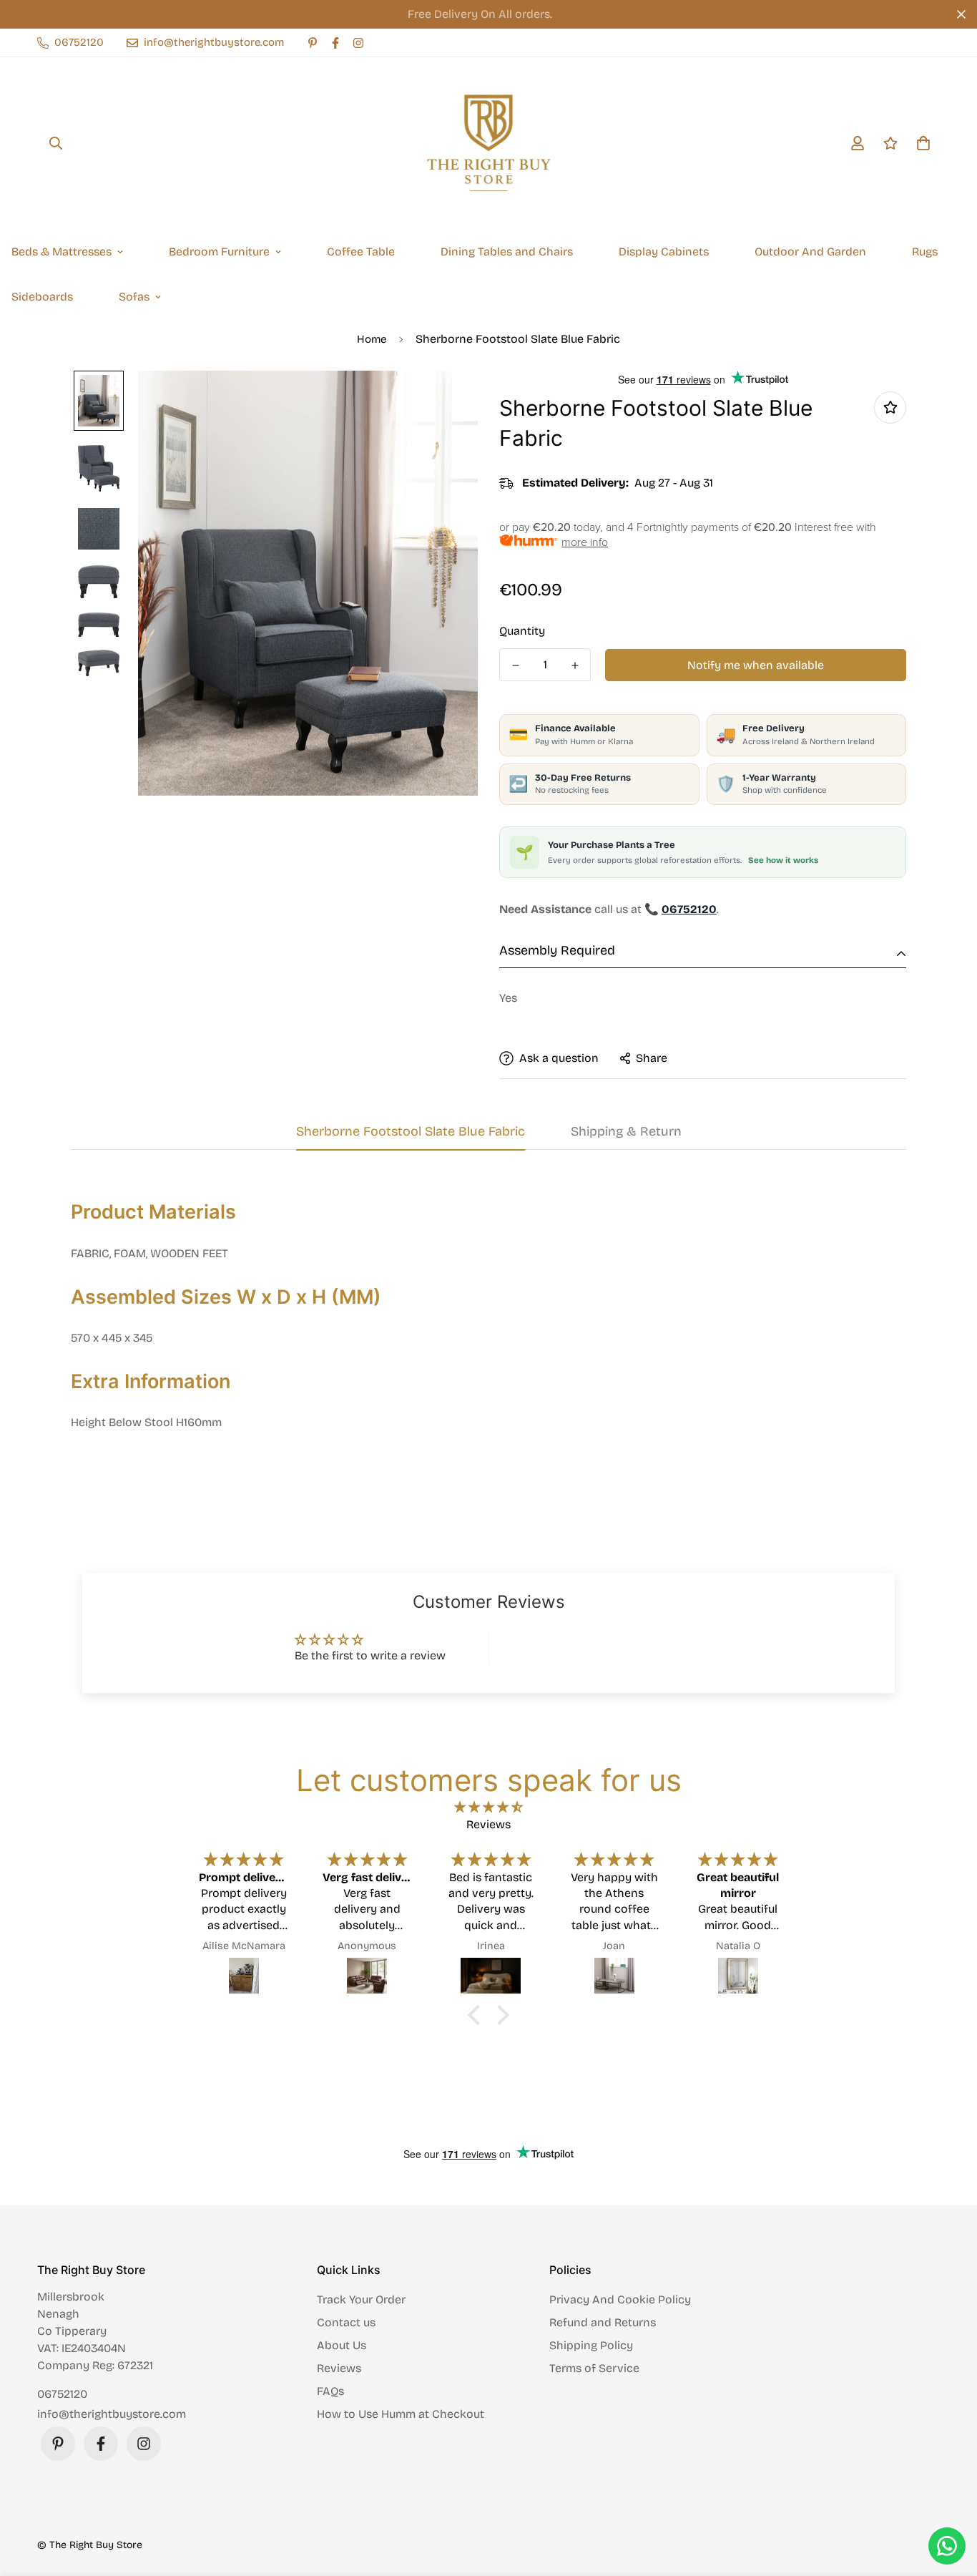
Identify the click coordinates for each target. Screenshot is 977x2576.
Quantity (522, 631)
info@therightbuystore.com (112, 2414)
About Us (342, 2345)
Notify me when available (756, 665)
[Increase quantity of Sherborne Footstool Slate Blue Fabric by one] (575, 665)
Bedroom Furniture (219, 252)
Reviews (339, 2368)
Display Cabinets (664, 252)
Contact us (346, 2322)
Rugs (925, 252)
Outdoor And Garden (810, 252)
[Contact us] (947, 2546)
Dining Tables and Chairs (507, 252)
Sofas (134, 297)
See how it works (783, 860)
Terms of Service (594, 2368)
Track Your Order (361, 2299)
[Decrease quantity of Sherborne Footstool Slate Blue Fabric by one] (515, 665)
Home (372, 339)
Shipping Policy (591, 2345)
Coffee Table (361, 252)
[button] (478, 2015)
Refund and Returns (603, 2322)
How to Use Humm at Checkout (401, 2414)
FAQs (330, 2391)
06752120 (62, 2394)
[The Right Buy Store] (488, 143)
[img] (488, 1807)
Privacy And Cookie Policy (620, 2299)
